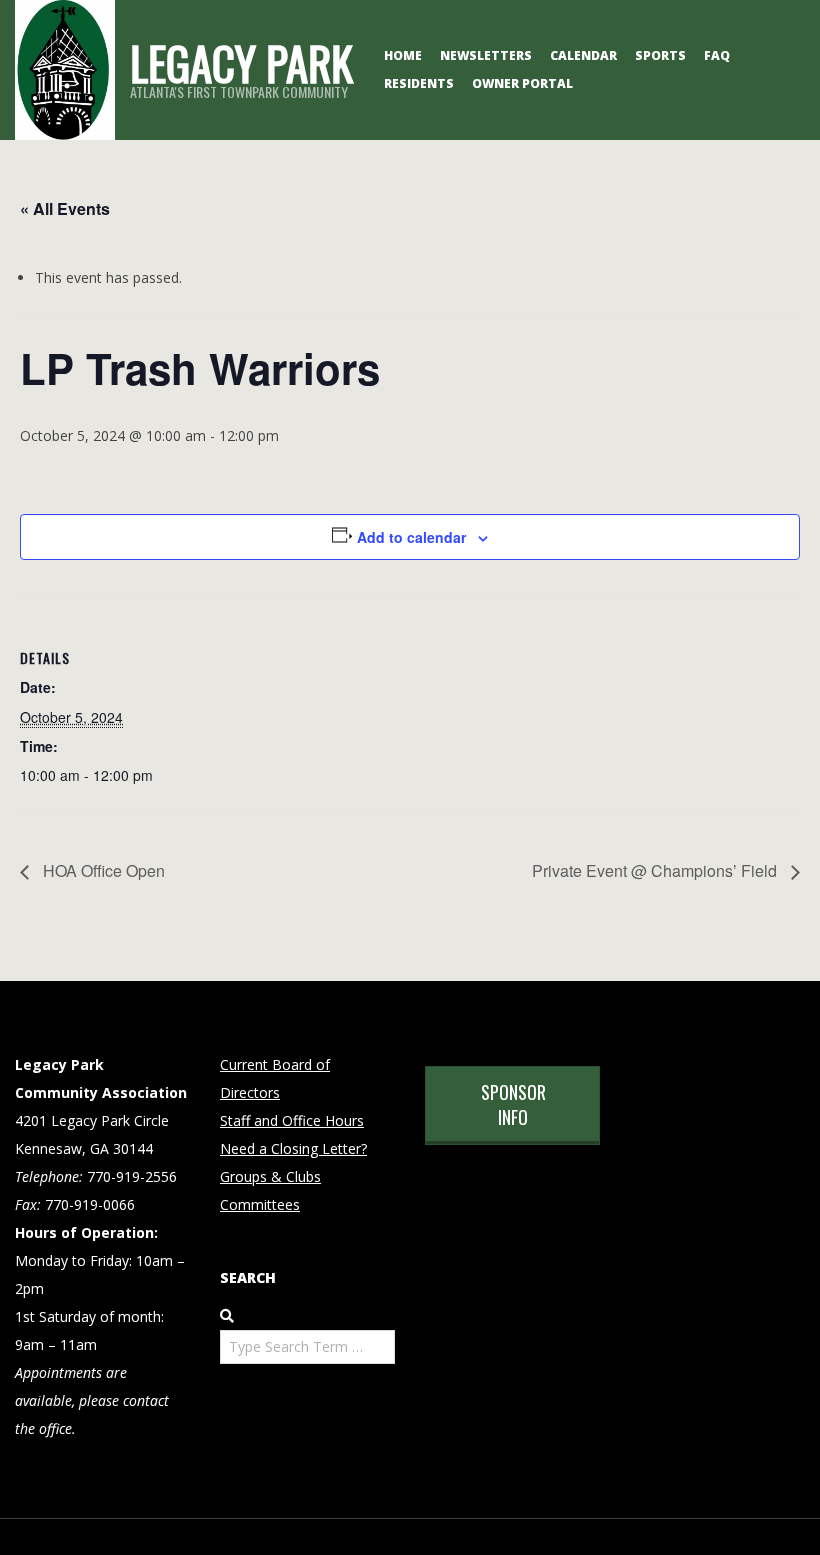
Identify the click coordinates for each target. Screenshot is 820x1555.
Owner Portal (522, 83)
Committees (260, 1204)
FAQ (717, 55)
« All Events (65, 208)
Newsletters (486, 55)
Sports (660, 55)
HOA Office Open (102, 870)
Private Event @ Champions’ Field (656, 870)
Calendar (583, 55)
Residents (419, 83)
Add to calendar (411, 537)
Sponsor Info (513, 1104)
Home (403, 55)
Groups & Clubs (270, 1176)
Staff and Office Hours (292, 1120)
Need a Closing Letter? (293, 1148)
